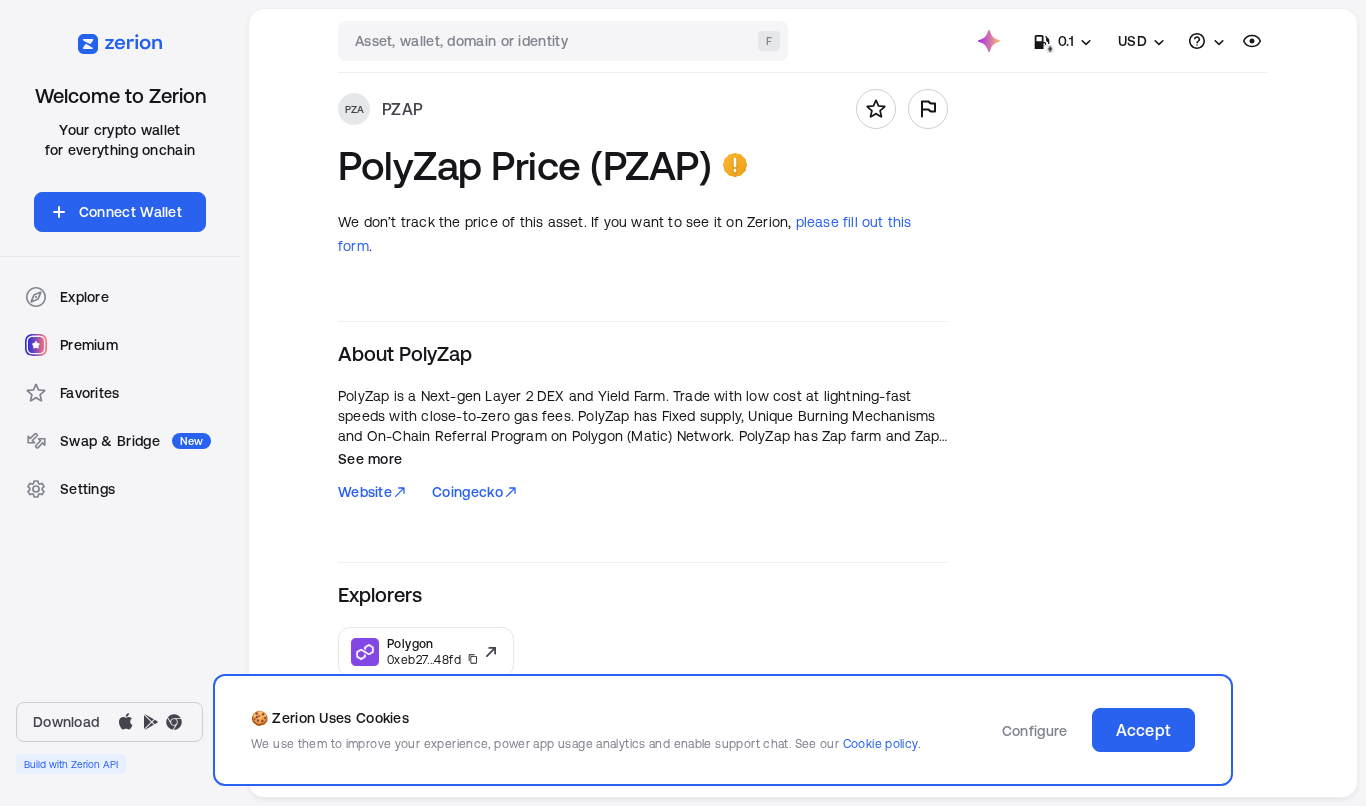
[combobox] (565, 41)
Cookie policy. (881, 743)
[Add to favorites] (876, 109)
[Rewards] (989, 41)
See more (370, 459)
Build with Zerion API (71, 764)
